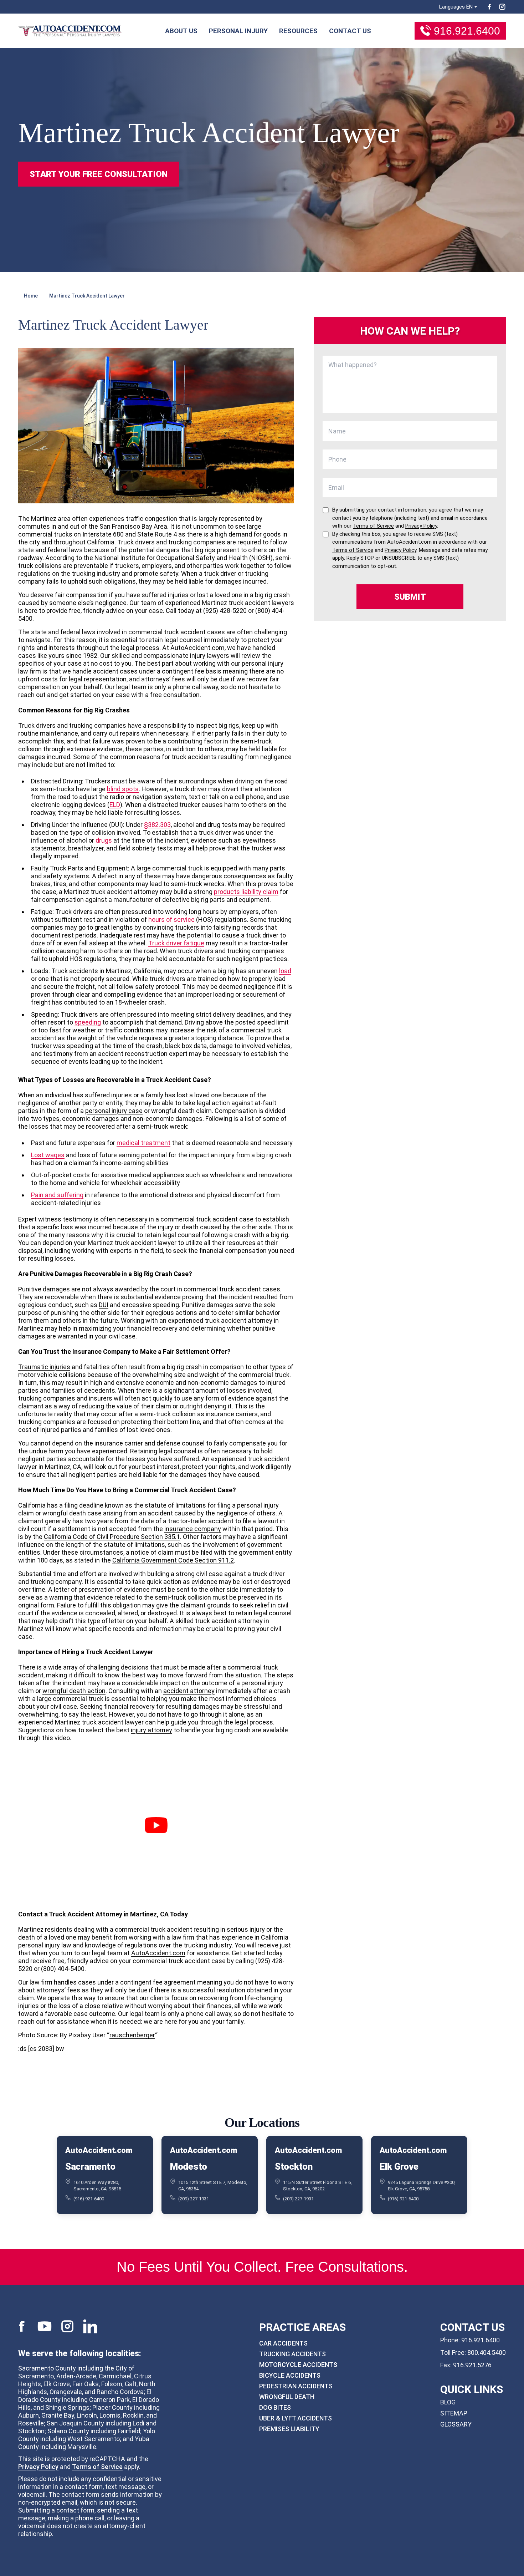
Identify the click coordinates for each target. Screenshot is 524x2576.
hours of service (171, 919)
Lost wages (48, 1155)
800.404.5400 (487, 2353)
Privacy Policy (38, 2466)
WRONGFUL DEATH (287, 2397)
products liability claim (246, 892)
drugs (104, 840)
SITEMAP (454, 2413)
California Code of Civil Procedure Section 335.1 (112, 1537)
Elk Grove (399, 2166)
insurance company (193, 1529)
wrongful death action (74, 1691)
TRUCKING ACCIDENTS (292, 2354)
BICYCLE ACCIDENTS (290, 2375)
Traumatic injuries (44, 1367)
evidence (204, 1582)
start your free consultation (99, 174)
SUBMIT (410, 597)
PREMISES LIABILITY (289, 2429)
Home (31, 296)
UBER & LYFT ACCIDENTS (296, 2418)
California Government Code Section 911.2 (173, 1560)
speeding (88, 1022)
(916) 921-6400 (89, 2199)
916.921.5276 (472, 2365)
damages (244, 1383)
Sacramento (90, 2166)
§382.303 (157, 825)
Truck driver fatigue (176, 943)
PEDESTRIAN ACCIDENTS (296, 2386)
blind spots (123, 789)
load (285, 971)
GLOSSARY (456, 2424)
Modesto (189, 2166)
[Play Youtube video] (156, 1825)
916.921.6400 (467, 31)
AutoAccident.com (158, 1953)
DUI (104, 1305)
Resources (298, 31)
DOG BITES (275, 2407)
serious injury (246, 1929)
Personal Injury (238, 31)
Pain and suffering (57, 1195)
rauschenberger (132, 2035)
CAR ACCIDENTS (283, 2343)
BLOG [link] (448, 2402)
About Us (181, 31)
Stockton (294, 2166)
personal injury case (114, 1111)
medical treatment (143, 1143)
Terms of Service (97, 2466)
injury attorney (151, 1730)
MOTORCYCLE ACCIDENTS (298, 2365)
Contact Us (350, 31)
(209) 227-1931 (194, 2199)
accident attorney (189, 1691)
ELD (115, 805)
